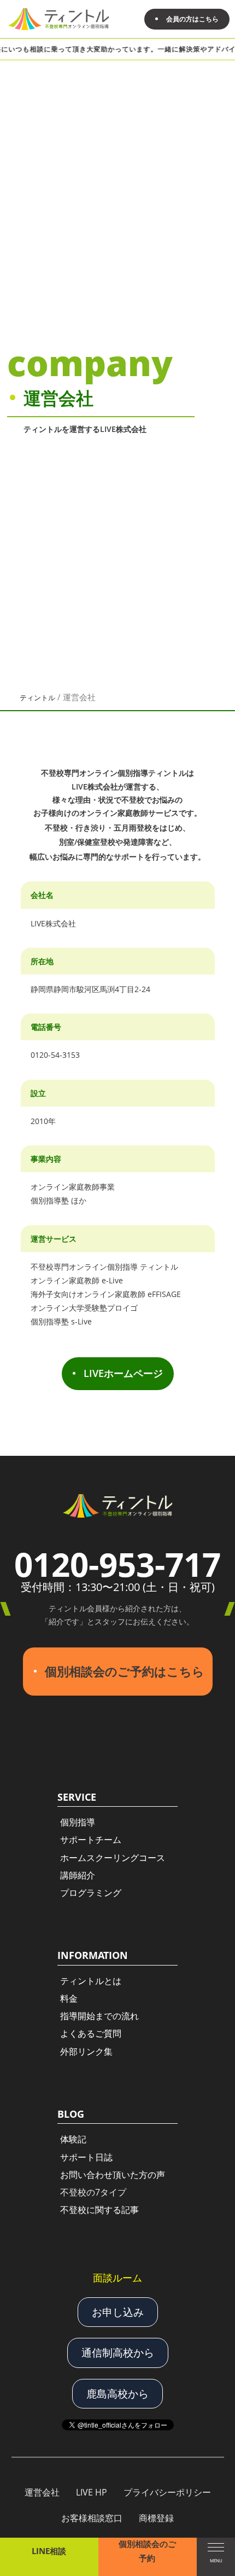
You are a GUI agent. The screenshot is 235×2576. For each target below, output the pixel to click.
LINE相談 (49, 2551)
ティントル (37, 698)
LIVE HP (92, 2492)
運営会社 (42, 2492)
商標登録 (156, 2518)
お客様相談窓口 (92, 2518)
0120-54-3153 (55, 1055)
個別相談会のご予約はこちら (125, 1671)
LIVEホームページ (123, 1373)
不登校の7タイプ (93, 2192)
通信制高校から (118, 2353)
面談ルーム (117, 2278)
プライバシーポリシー (167, 2492)
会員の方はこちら (192, 19)
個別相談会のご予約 (147, 2551)
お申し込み (118, 2312)
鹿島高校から (117, 2394)
